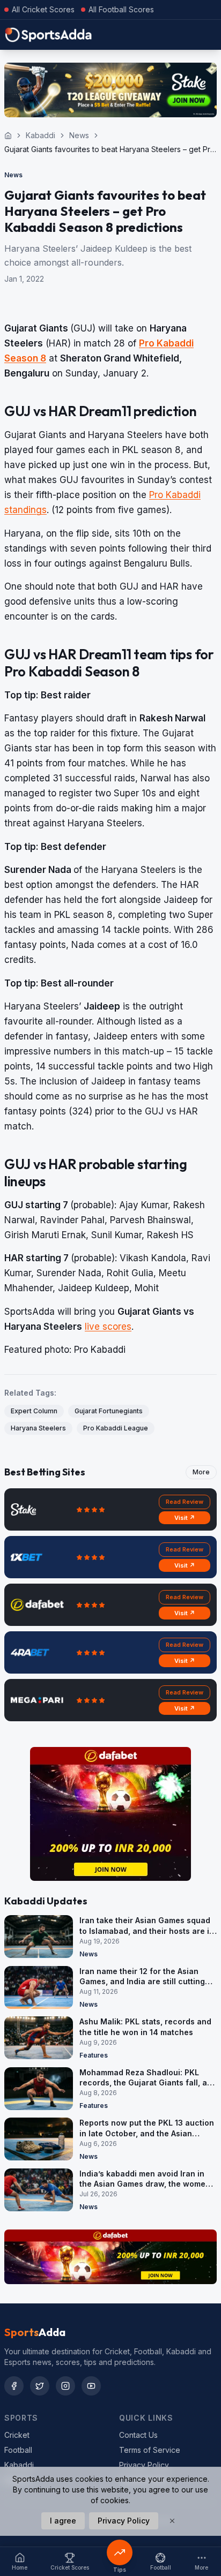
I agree (63, 2521)
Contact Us (138, 2435)
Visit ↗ (185, 1518)
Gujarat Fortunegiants (109, 1411)
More (201, 1472)
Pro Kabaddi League (116, 1428)
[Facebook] (14, 2386)
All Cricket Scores (43, 9)
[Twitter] (40, 2386)
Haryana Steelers (38, 1428)
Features (94, 2055)
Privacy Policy (144, 2465)
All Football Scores (121, 9)
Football (18, 2450)
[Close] (172, 2521)
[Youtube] (91, 2386)
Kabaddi (40, 135)
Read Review (185, 1502)
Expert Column (34, 1411)
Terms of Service (150, 2450)
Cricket (17, 2435)
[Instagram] (65, 2386)
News (79, 135)
